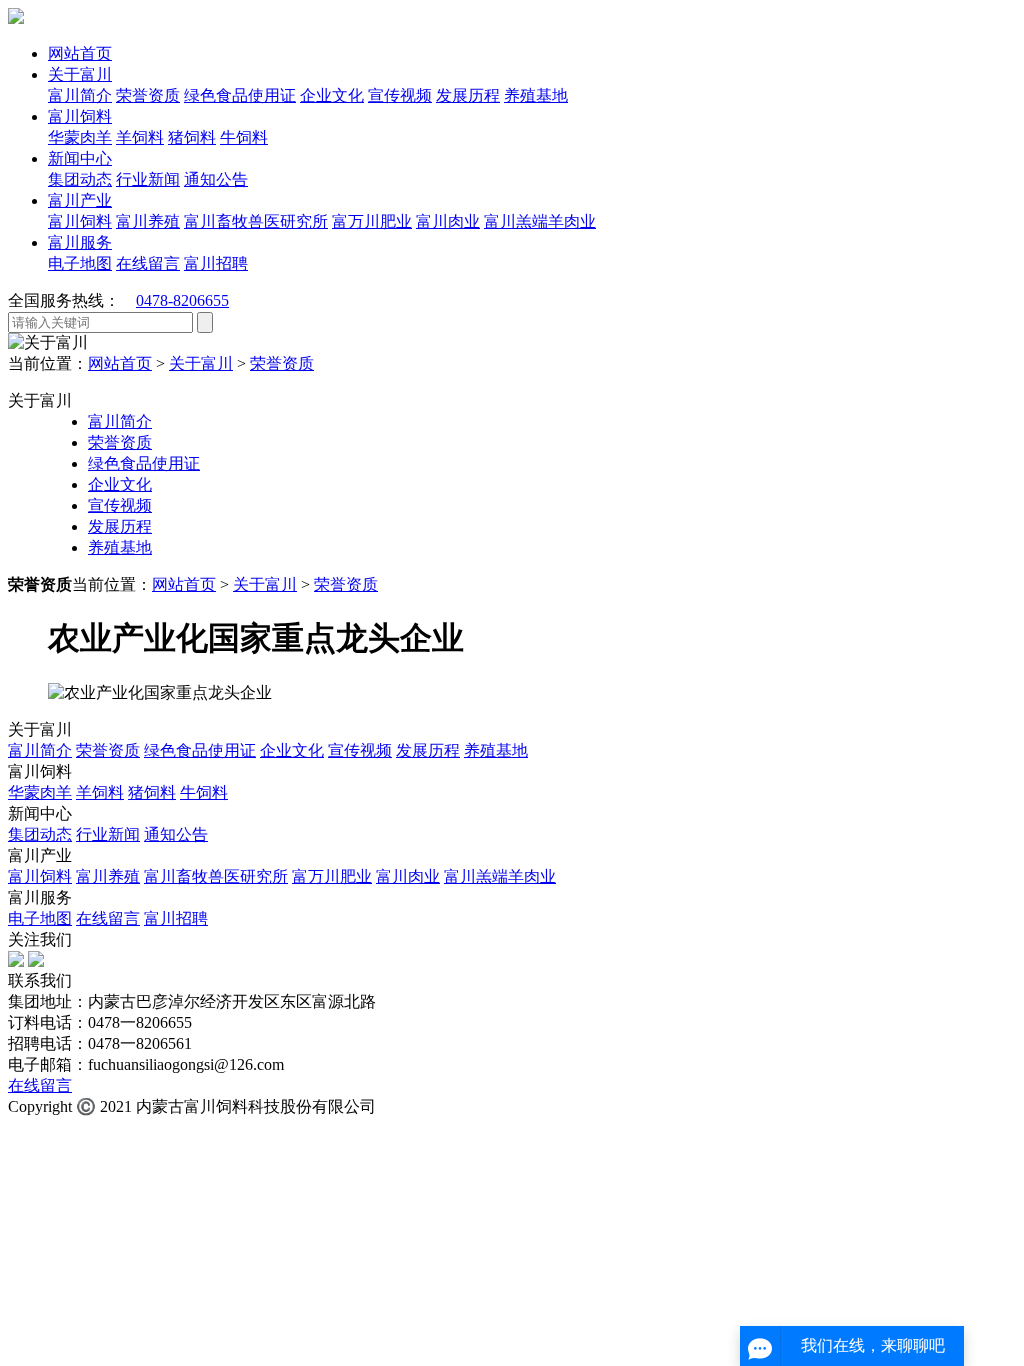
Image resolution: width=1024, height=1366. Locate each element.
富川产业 (80, 200)
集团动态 (80, 179)
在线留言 (148, 263)
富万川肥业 (372, 221)
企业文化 (332, 95)
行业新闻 (148, 179)
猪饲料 (192, 137)
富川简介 (80, 95)
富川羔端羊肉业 (540, 221)
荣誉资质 (148, 95)
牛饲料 (244, 137)
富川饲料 (80, 116)
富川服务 (80, 242)
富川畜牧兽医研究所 (256, 221)
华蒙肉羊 (80, 137)
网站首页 (80, 53)
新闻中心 (80, 158)
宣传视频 (400, 95)
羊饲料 (140, 137)
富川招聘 (216, 263)
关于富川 (80, 74)
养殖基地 (536, 95)
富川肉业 (448, 221)
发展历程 (468, 95)
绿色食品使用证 (240, 95)
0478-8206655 (182, 300)
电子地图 (80, 263)
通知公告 (216, 179)
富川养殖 (148, 221)
